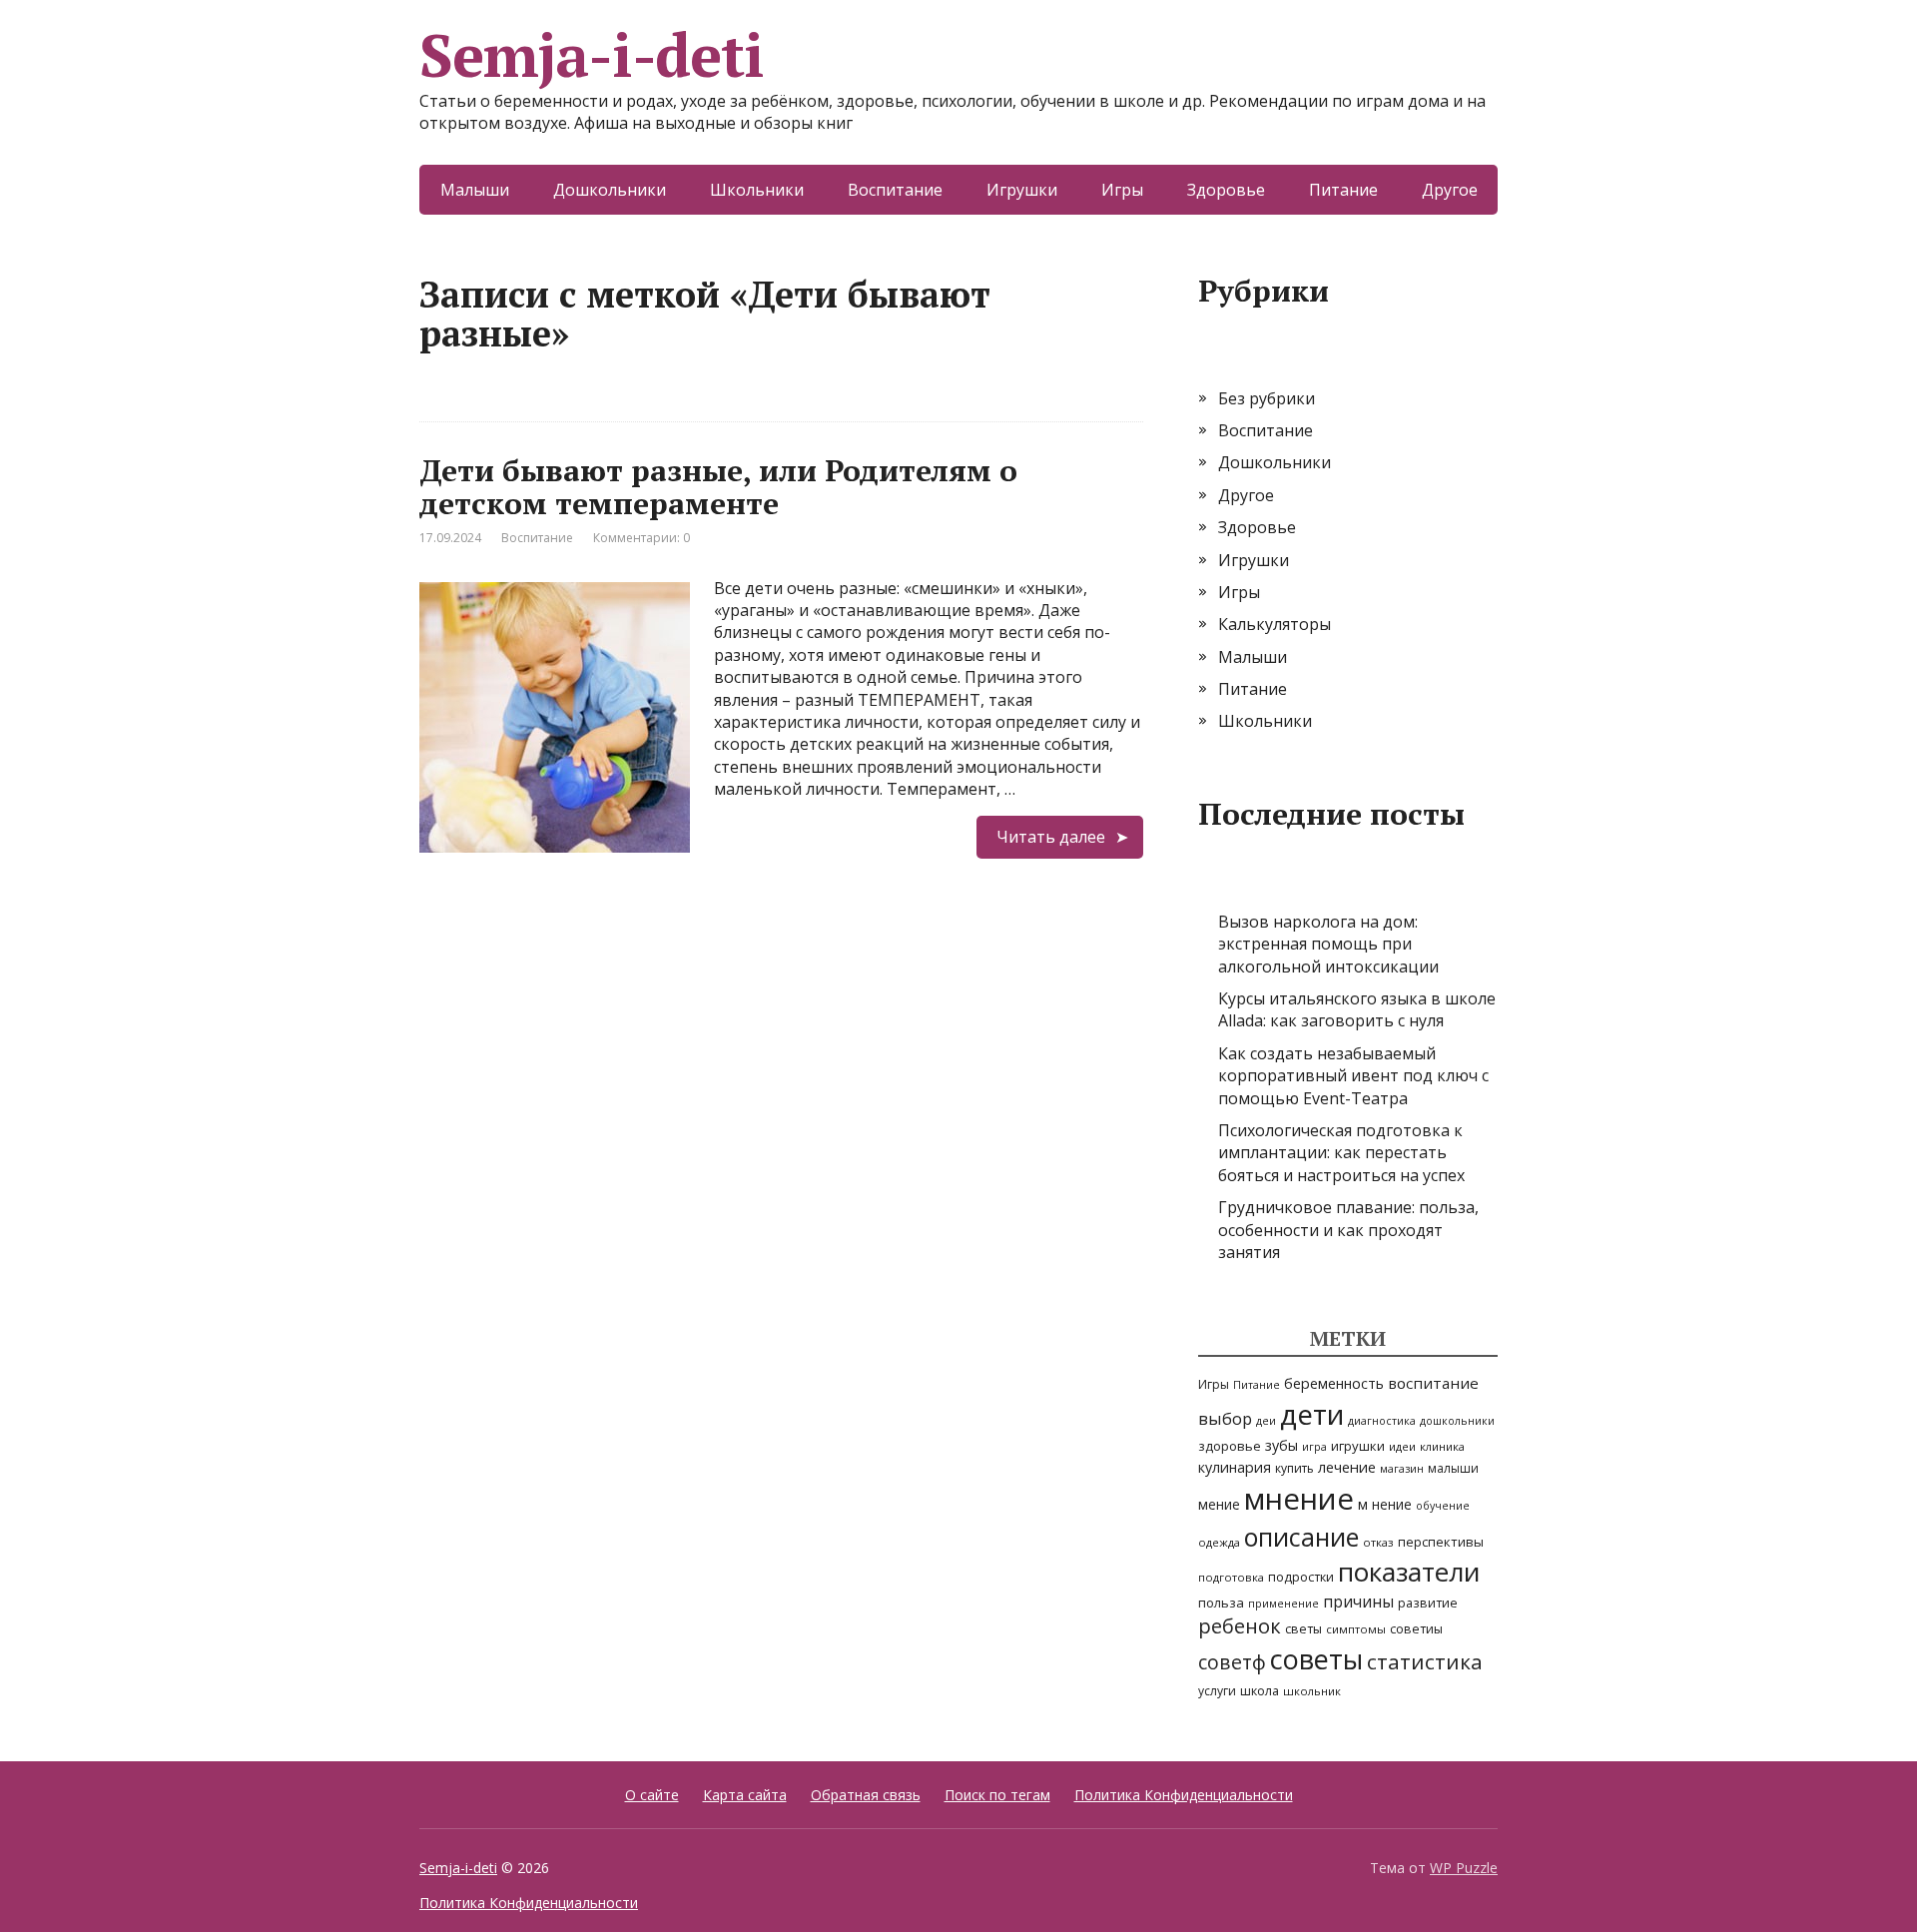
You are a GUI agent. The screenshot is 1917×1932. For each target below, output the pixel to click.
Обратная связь (866, 1795)
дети (1312, 1414)
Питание (1343, 190)
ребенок (1240, 1626)
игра (1314, 1447)
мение (1219, 1505)
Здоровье (1226, 190)
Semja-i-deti (592, 55)
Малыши (475, 190)
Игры (1122, 190)
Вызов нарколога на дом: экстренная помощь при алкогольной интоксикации (1328, 944)
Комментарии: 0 (641, 538)
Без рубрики (1267, 398)
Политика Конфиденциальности (1184, 1795)
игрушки (1358, 1446)
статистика (1425, 1661)
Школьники (757, 190)
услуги (1217, 1691)
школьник (1312, 1691)
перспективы (1441, 1542)
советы (1316, 1659)
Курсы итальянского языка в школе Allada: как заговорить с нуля (1357, 1009)
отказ (1378, 1542)
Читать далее (1051, 837)
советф (1232, 1662)
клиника (1442, 1446)
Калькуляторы (1275, 624)
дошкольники (1457, 1421)
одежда (1219, 1542)
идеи (1402, 1446)
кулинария (1235, 1467)
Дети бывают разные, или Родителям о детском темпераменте (718, 487)
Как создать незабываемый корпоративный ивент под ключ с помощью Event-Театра (1353, 1076)
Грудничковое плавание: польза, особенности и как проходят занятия (1348, 1230)
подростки (1301, 1577)
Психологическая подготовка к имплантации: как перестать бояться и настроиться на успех (1341, 1153)
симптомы (1356, 1629)
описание (1301, 1537)
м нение (1385, 1504)
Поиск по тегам (997, 1795)
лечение (1347, 1467)
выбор (1225, 1418)
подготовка (1231, 1577)
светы (1303, 1629)
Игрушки (1022, 190)
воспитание (1433, 1383)
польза (1221, 1603)
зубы (1281, 1445)
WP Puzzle (1464, 1868)
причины (1358, 1602)
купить (1294, 1468)
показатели (1409, 1572)
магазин (1402, 1469)
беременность (1334, 1383)
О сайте (652, 1795)
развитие (1428, 1603)
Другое (1450, 190)
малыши (1453, 1468)
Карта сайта (745, 1795)
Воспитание (895, 190)
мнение (1299, 1499)
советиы (1416, 1629)
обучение (1443, 1506)
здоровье (1230, 1446)
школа (1260, 1691)
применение (1283, 1604)
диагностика (1382, 1421)
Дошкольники (610, 190)
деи (1266, 1421)
